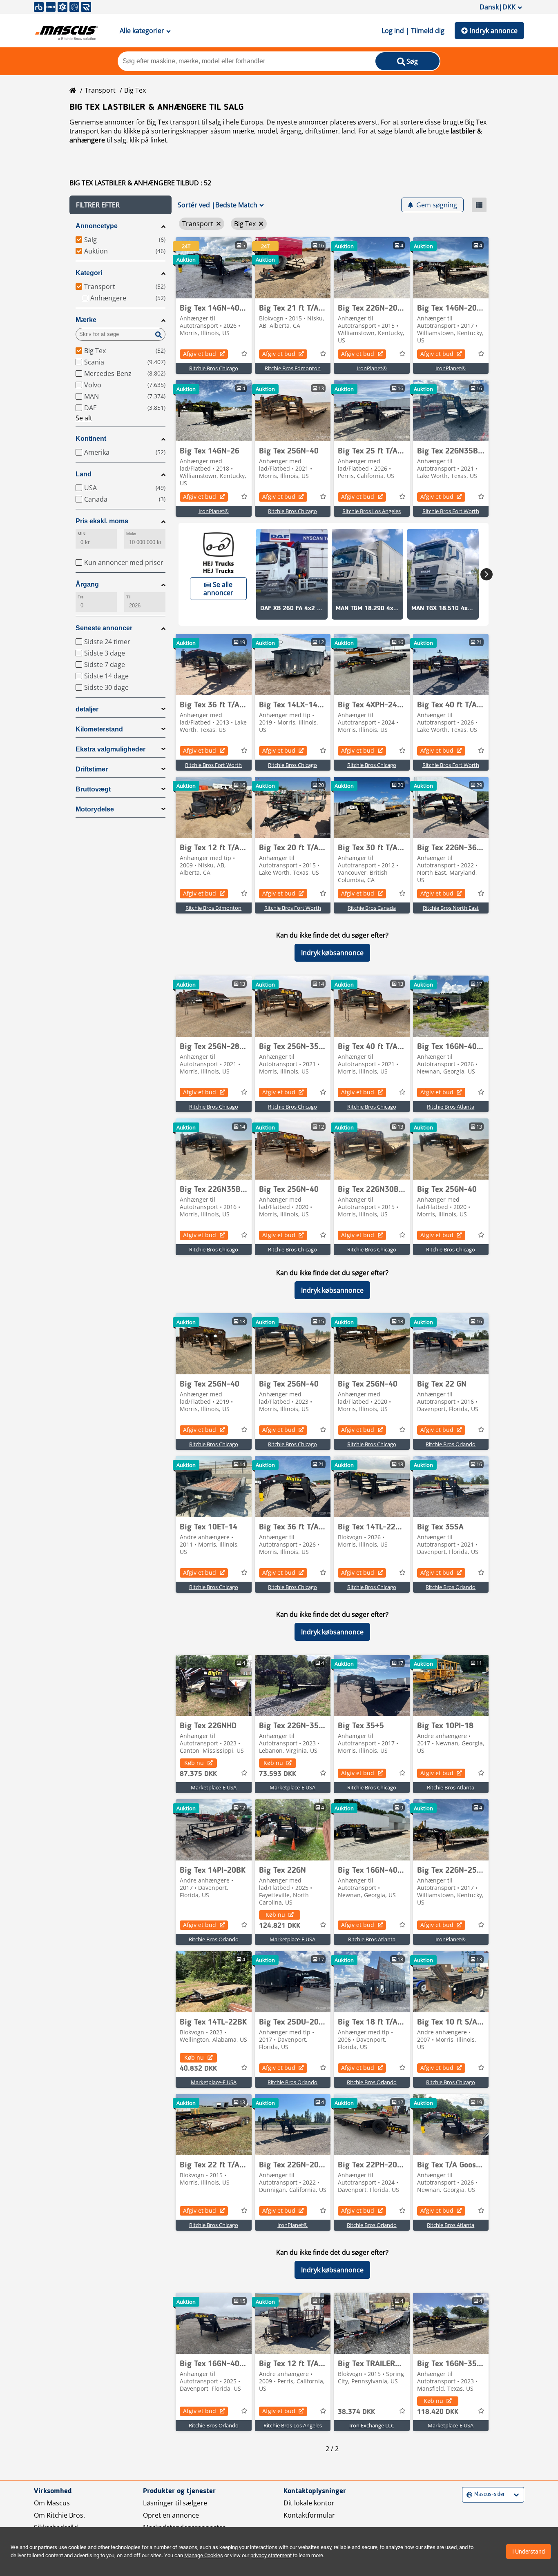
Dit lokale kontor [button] (309, 2503)
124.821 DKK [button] (280, 1926)
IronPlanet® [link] (372, 368)
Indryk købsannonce (332, 953)
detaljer (87, 709)
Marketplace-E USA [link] (214, 1787)
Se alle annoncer (218, 589)
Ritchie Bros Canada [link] (372, 908)
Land (84, 474)
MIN (81, 534)
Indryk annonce (494, 31)
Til (128, 597)
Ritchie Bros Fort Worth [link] (451, 511)
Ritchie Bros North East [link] (451, 908)
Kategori (89, 273)
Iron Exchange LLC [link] (372, 2425)
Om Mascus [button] (52, 2503)
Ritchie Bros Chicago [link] (214, 368)
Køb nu (194, 1763)
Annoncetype (97, 226)
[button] (121, 205)
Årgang (87, 584)
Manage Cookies (204, 2555)
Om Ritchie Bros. (59, 2515)
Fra (80, 597)
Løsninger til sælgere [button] (175, 2503)
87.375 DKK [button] (198, 1774)
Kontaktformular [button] (309, 2515)
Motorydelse (95, 809)
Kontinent (91, 439)
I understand (529, 2552)
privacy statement (271, 2555)
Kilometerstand (99, 729)
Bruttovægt (93, 789)
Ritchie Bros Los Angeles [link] (372, 511)
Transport (100, 90)
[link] (214, 268)
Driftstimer (92, 769)
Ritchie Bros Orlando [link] (451, 1444)
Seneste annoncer (104, 628)
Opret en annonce (171, 2515)
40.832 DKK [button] (198, 2069)
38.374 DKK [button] (356, 2412)
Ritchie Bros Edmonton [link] (293, 368)
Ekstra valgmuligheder (110, 749)
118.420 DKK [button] (438, 2412)
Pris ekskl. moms (102, 521)
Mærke (86, 320)
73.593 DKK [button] (278, 1774)
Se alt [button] (84, 418)
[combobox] (468, 2495)
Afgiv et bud (200, 354)
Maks (131, 534)
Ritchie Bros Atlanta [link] (451, 1107)
